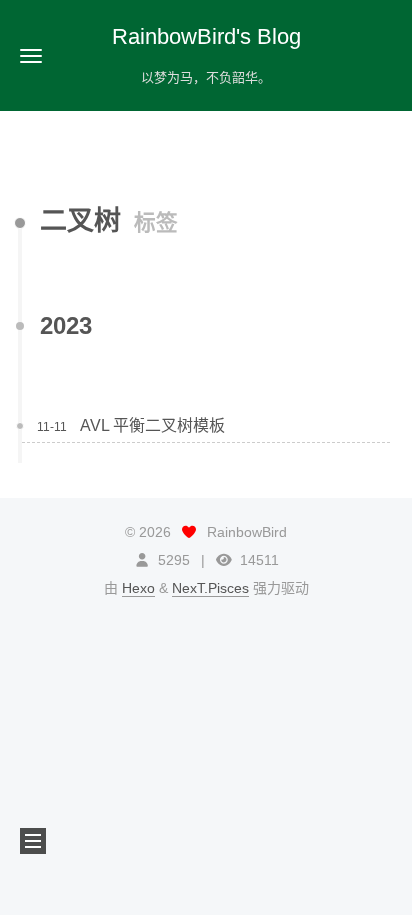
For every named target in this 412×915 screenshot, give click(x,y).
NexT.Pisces (210, 588)
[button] (31, 55)
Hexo (138, 588)
